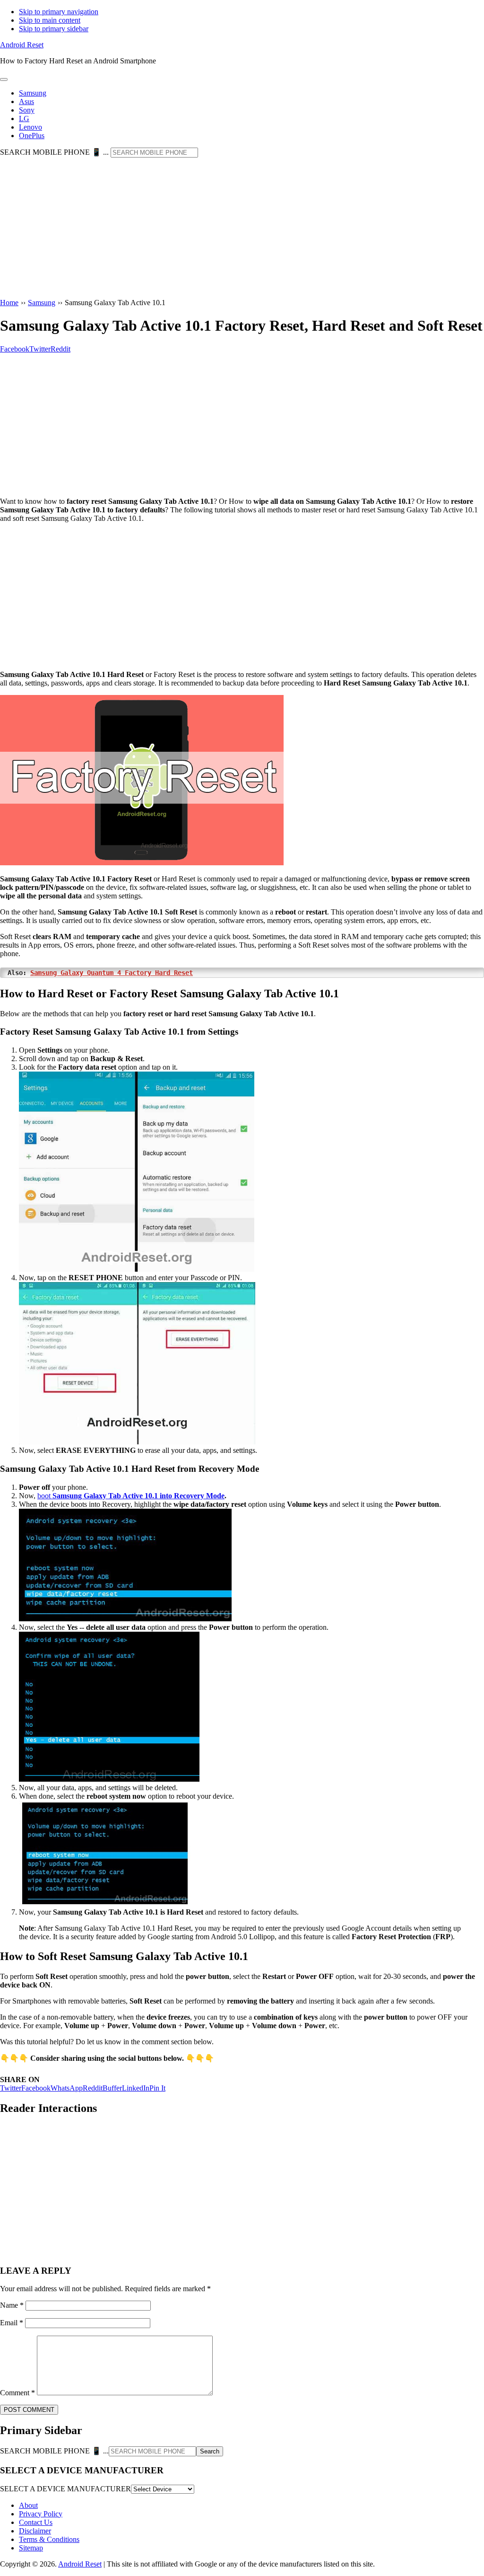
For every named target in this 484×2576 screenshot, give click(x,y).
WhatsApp (67, 2088)
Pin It (157, 2088)
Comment (17, 2393)
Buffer (112, 2088)
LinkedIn (136, 2088)
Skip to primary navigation (59, 12)
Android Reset (22, 45)
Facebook (36, 2088)
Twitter (11, 2088)
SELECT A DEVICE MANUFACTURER (65, 2489)
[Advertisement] (242, 229)
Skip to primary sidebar (54, 29)
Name (12, 2305)
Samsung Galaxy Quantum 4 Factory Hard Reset (112, 973)
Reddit (93, 2088)
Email (12, 2323)
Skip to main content (50, 20)
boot (131, 1496)
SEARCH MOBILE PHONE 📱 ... (54, 152)
